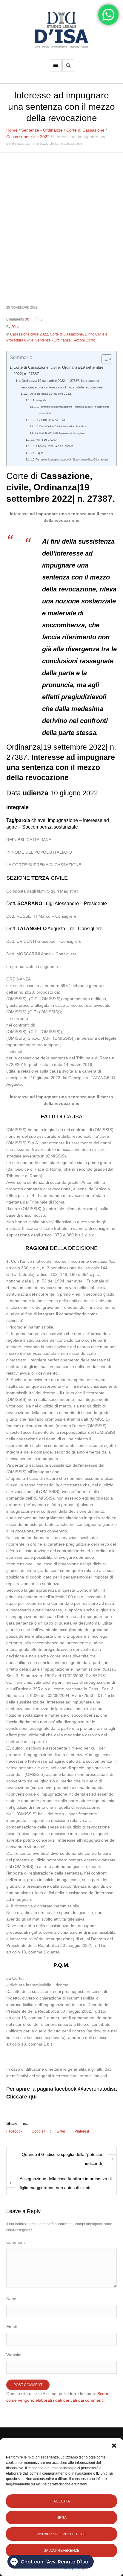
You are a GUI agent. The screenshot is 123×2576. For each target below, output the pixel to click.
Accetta (62, 2501)
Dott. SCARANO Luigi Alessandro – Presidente (63, 427)
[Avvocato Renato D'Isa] (61, 30)
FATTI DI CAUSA (46, 440)
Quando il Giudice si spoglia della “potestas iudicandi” (63, 2159)
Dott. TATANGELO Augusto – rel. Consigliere (62, 433)
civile (17, 487)
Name (12, 2299)
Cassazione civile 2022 (28, 137)
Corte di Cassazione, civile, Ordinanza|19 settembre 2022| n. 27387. (58, 371)
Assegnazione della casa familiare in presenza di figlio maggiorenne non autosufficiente (66, 2183)
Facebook (14, 2131)
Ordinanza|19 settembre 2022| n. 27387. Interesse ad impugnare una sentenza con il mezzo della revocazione (62, 384)
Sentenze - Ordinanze (42, 130)
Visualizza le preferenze (62, 2534)
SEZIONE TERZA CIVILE (51, 420)
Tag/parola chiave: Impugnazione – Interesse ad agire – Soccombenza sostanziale (74, 410)
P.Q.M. (40, 453)
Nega (61, 2518)
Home (12, 130)
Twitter (60, 2131)
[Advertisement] (61, 235)
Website (14, 2355)
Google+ (39, 2131)
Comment (16, 2242)
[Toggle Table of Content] (104, 359)
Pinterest (82, 2131)
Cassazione (65, 476)
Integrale (41, 400)
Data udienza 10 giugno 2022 (50, 394)
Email (11, 2327)
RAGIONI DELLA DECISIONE (54, 446)
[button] (114, 2446)
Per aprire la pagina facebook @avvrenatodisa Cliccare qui (72, 460)
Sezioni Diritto (84, 340)
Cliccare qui (21, 2097)
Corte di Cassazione (85, 130)
